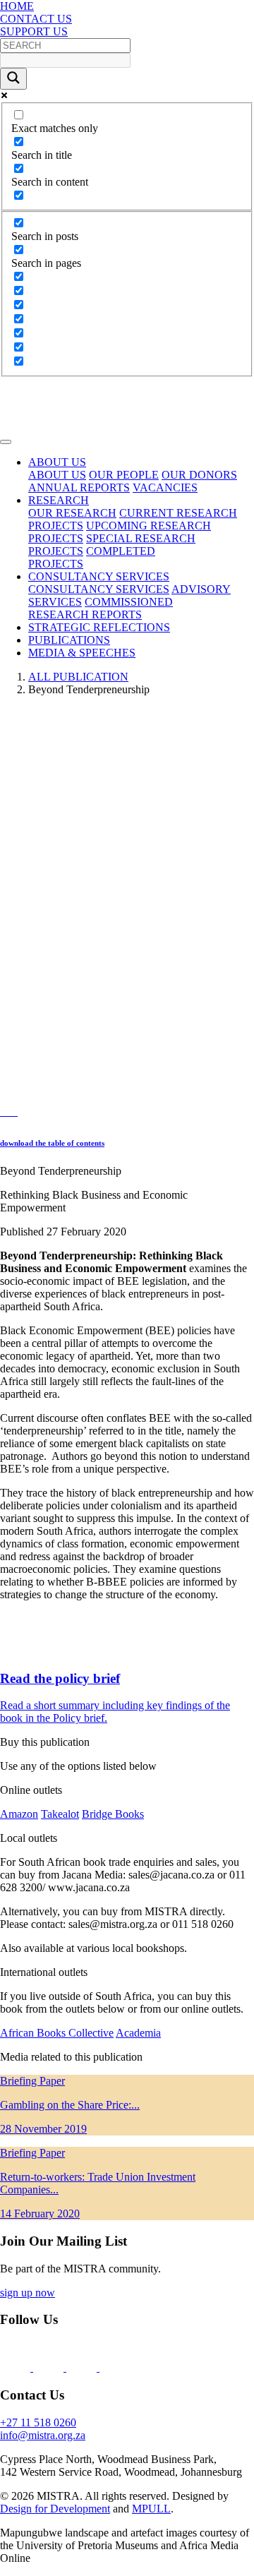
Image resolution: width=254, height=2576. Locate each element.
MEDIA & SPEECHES (82, 653)
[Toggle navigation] (6, 442)
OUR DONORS (199, 475)
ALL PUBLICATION (78, 677)
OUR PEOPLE (124, 475)
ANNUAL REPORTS (79, 487)
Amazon (19, 1814)
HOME (17, 6)
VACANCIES (165, 487)
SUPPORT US (34, 31)
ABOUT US (57, 475)
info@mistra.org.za (43, 2435)
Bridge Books (113, 1814)
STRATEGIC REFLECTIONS (99, 627)
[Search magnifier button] (13, 79)
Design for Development (55, 2509)
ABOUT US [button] (57, 462)
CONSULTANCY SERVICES (99, 589)
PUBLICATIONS (69, 640)
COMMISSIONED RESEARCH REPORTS (101, 608)
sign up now (28, 2293)
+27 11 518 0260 (38, 2422)
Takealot (60, 1814)
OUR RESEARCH (72, 513)
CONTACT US (36, 19)
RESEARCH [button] (59, 500)
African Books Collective (57, 2033)
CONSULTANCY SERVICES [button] (99, 576)
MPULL (151, 2509)
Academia (138, 2033)
